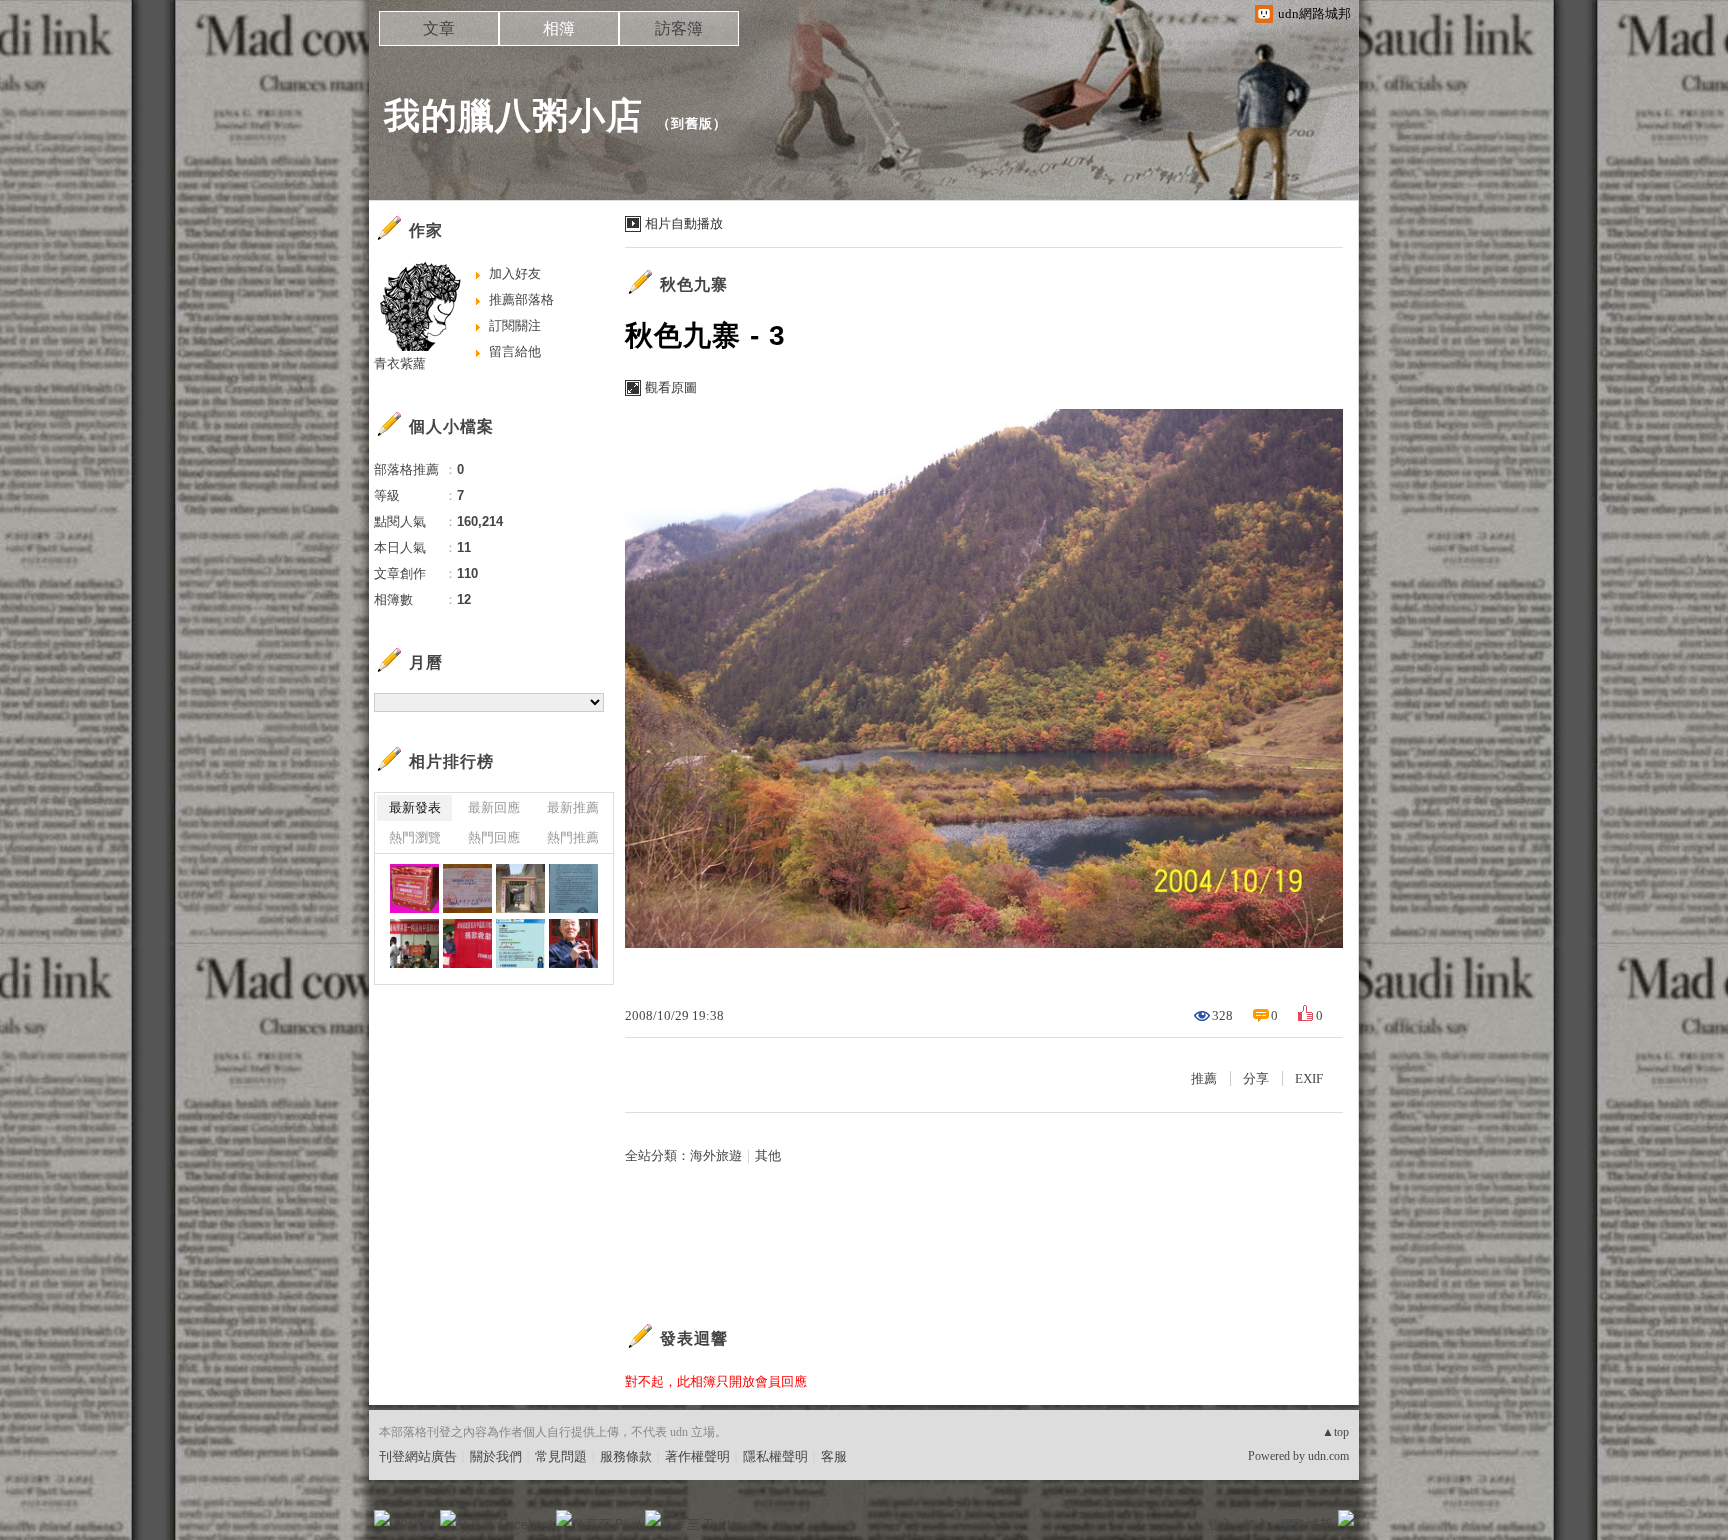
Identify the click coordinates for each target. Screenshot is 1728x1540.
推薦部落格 (521, 299)
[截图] (520, 943)
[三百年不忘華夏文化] (520, 888)
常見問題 (561, 1456)
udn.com (1328, 1456)
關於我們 (496, 1456)
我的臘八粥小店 (513, 115)
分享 (1256, 1078)
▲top (1335, 1432)
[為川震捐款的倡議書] (573, 888)
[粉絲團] (382, 1518)
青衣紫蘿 (400, 363)
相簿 (559, 28)
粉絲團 (414, 1524)
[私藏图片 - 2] (414, 888)
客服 (834, 1456)
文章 (439, 28)
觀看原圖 (671, 387)
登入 (1220, 1524)
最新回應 (494, 807)
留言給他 (515, 351)
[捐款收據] (467, 888)
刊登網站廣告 (418, 1456)
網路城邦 (1306, 1524)
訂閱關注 (515, 325)
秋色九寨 (694, 284)
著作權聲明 (697, 1456)
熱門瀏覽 (415, 837)
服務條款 (626, 1456)
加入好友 (515, 273)
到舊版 (692, 123)
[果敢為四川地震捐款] (467, 943)
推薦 (1204, 1078)
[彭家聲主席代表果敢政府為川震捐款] (414, 943)
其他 (768, 1155)
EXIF (1309, 1078)
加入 (1256, 1524)
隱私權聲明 (775, 1456)
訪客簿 (679, 28)
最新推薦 (573, 807)
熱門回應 (494, 837)
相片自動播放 (684, 223)
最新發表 (415, 807)
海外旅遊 (716, 1155)
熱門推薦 (573, 837)
